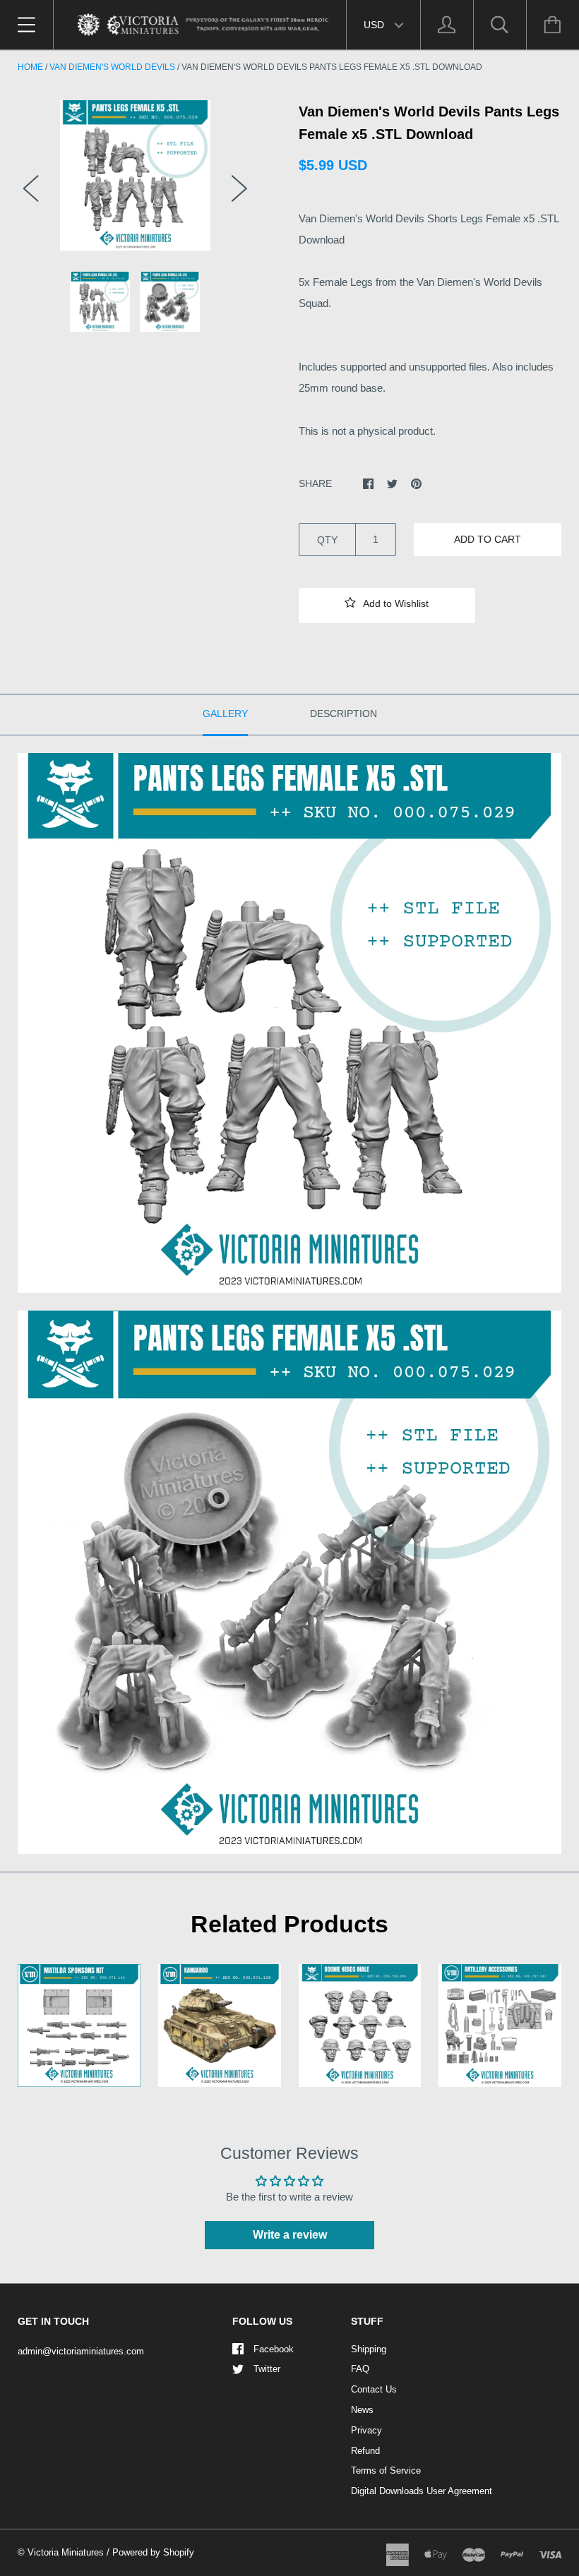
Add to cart (488, 539)
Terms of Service (386, 2470)
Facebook (274, 2349)
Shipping (369, 2349)
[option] (135, 175)
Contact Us (374, 2389)
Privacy (366, 2430)
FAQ (360, 2369)
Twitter (267, 2369)
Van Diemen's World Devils (112, 67)
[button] (387, 606)
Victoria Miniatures (66, 2552)
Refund (365, 2451)
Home (30, 67)
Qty (327, 540)
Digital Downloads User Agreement (422, 2491)
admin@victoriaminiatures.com (81, 2351)
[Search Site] (500, 25)
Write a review (290, 2235)
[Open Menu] (26, 25)
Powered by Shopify (153, 2552)
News (362, 2410)
